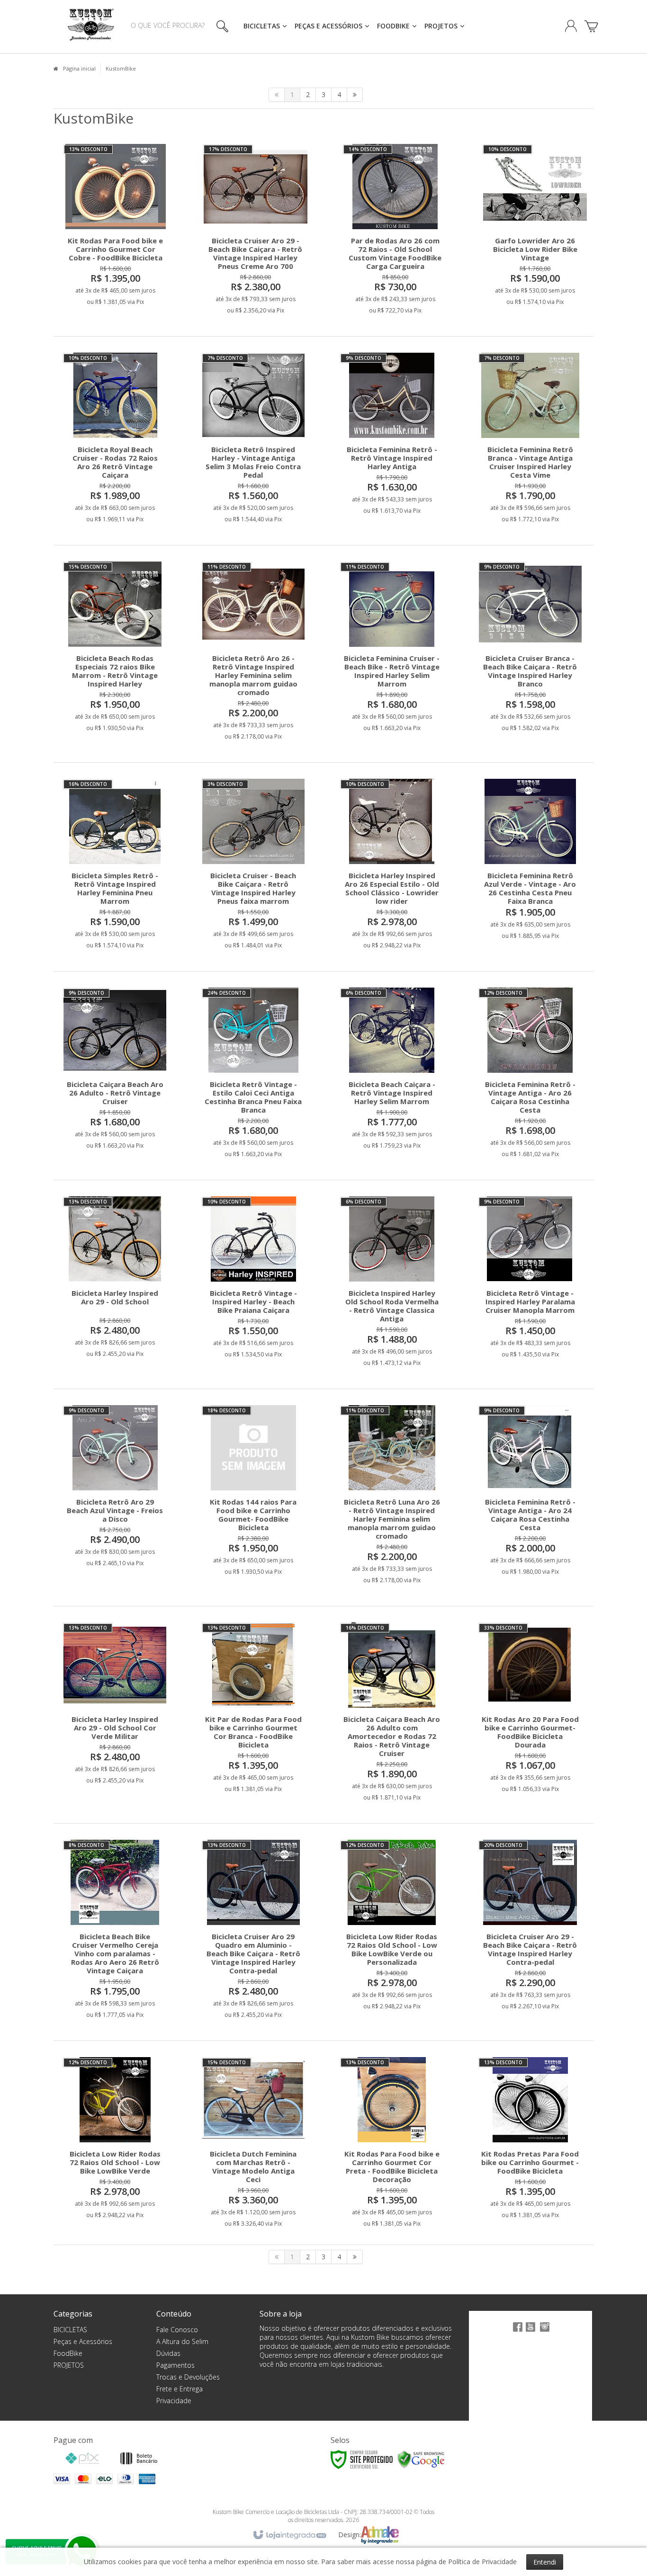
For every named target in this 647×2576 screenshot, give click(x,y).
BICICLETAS (70, 2330)
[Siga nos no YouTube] (530, 2332)
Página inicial (79, 68)
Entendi (545, 2562)
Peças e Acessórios (83, 2341)
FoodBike (68, 2353)
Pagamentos (175, 2365)
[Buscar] (220, 26)
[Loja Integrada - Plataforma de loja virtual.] (289, 2535)
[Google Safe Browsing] (421, 2459)
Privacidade (174, 2401)
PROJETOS (69, 2365)
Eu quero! (123, 267)
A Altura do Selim (182, 2341)
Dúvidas (168, 2353)
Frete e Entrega (180, 2389)
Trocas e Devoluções (188, 2377)
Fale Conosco (177, 2330)
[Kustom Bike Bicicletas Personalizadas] (91, 27)
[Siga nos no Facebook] (516, 2332)
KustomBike (121, 68)
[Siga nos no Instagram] (545, 2332)
